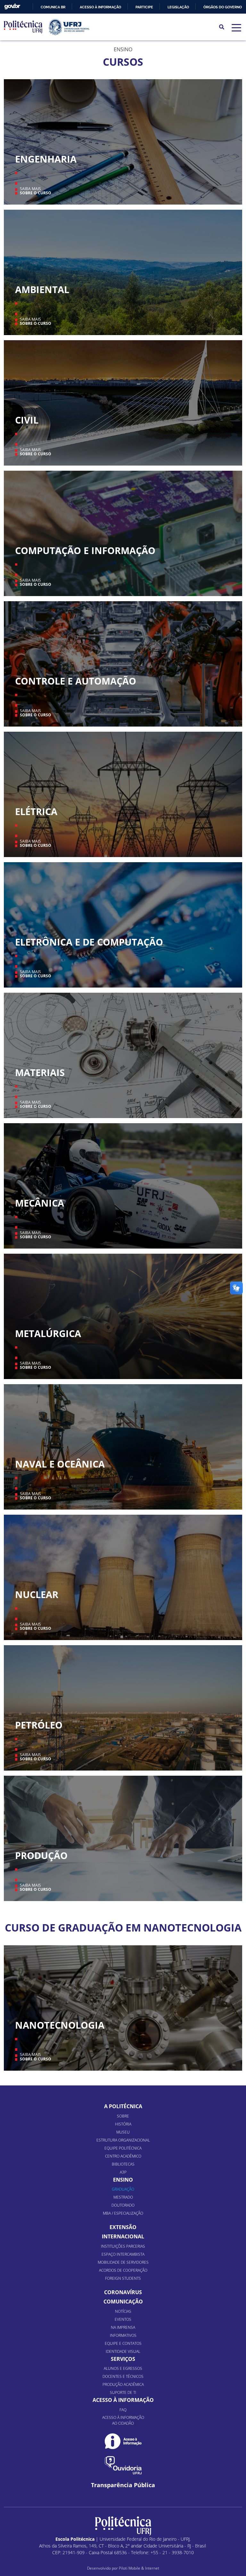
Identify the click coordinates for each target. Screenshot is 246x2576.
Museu (123, 2132)
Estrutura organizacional (123, 2140)
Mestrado (123, 2197)
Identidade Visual (123, 2351)
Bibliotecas (123, 2164)
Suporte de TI (123, 2392)
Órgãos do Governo (223, 7)
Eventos (123, 2319)
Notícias (123, 2311)
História (123, 2124)
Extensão (123, 2227)
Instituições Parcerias (123, 2246)
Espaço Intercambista (123, 2254)
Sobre (123, 2116)
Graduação (123, 2189)
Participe (144, 7)
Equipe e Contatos (123, 2343)
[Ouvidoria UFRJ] (123, 2465)
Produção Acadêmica (123, 2384)
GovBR (12, 7)
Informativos (123, 2335)
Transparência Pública (123, 2485)
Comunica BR (53, 7)
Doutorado (123, 2205)
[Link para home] (123, 2526)
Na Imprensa (123, 2327)
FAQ (123, 2410)
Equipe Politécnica (123, 2148)
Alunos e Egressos (123, 2368)
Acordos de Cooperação (123, 2270)
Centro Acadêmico (123, 2156)
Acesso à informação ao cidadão (123, 2420)
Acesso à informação (100, 7)
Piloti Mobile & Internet (139, 2568)
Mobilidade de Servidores (123, 2262)
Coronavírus (123, 2292)
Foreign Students (123, 2278)
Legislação (178, 7)
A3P (123, 2172)
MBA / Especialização (123, 2213)
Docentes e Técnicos (123, 2376)
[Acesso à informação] (123, 2441)
